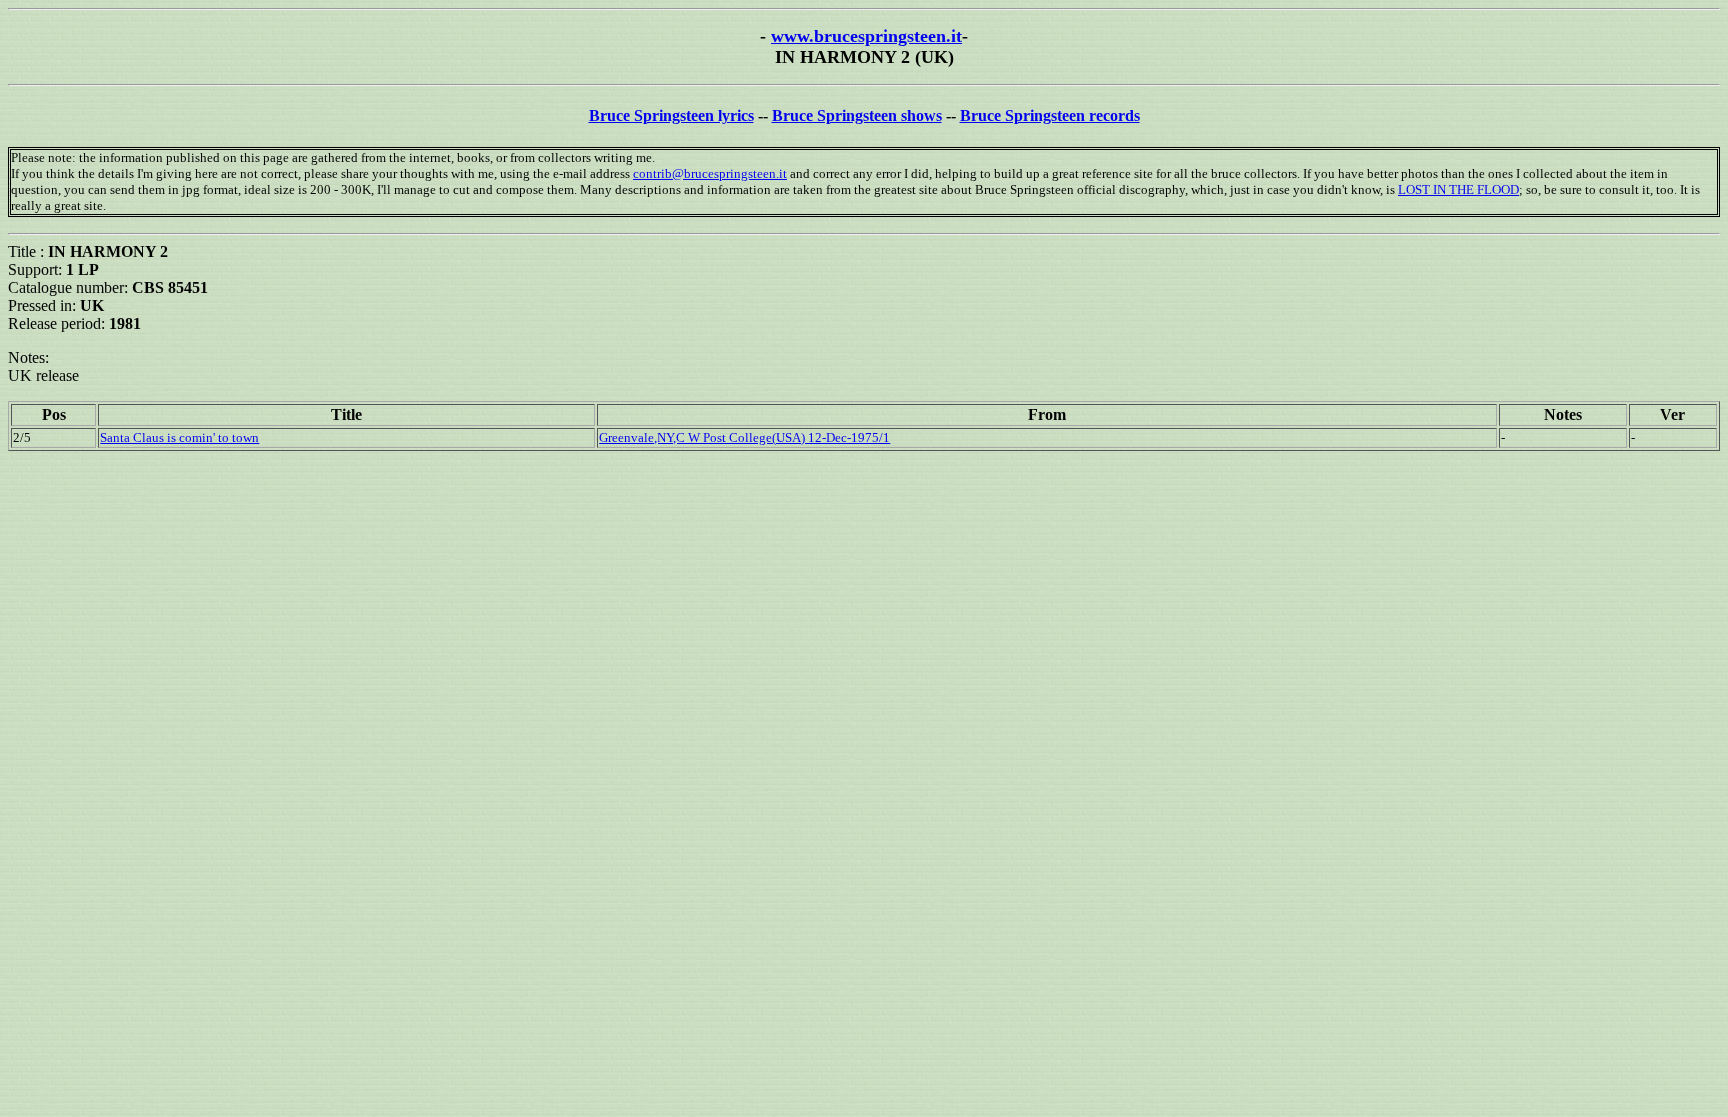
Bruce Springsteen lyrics (671, 115)
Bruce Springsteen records (1050, 115)
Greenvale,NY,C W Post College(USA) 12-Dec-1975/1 (744, 437)
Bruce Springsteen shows (857, 115)
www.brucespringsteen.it (866, 36)
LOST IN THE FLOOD (1458, 189)
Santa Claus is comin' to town (179, 437)
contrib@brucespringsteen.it (710, 173)
